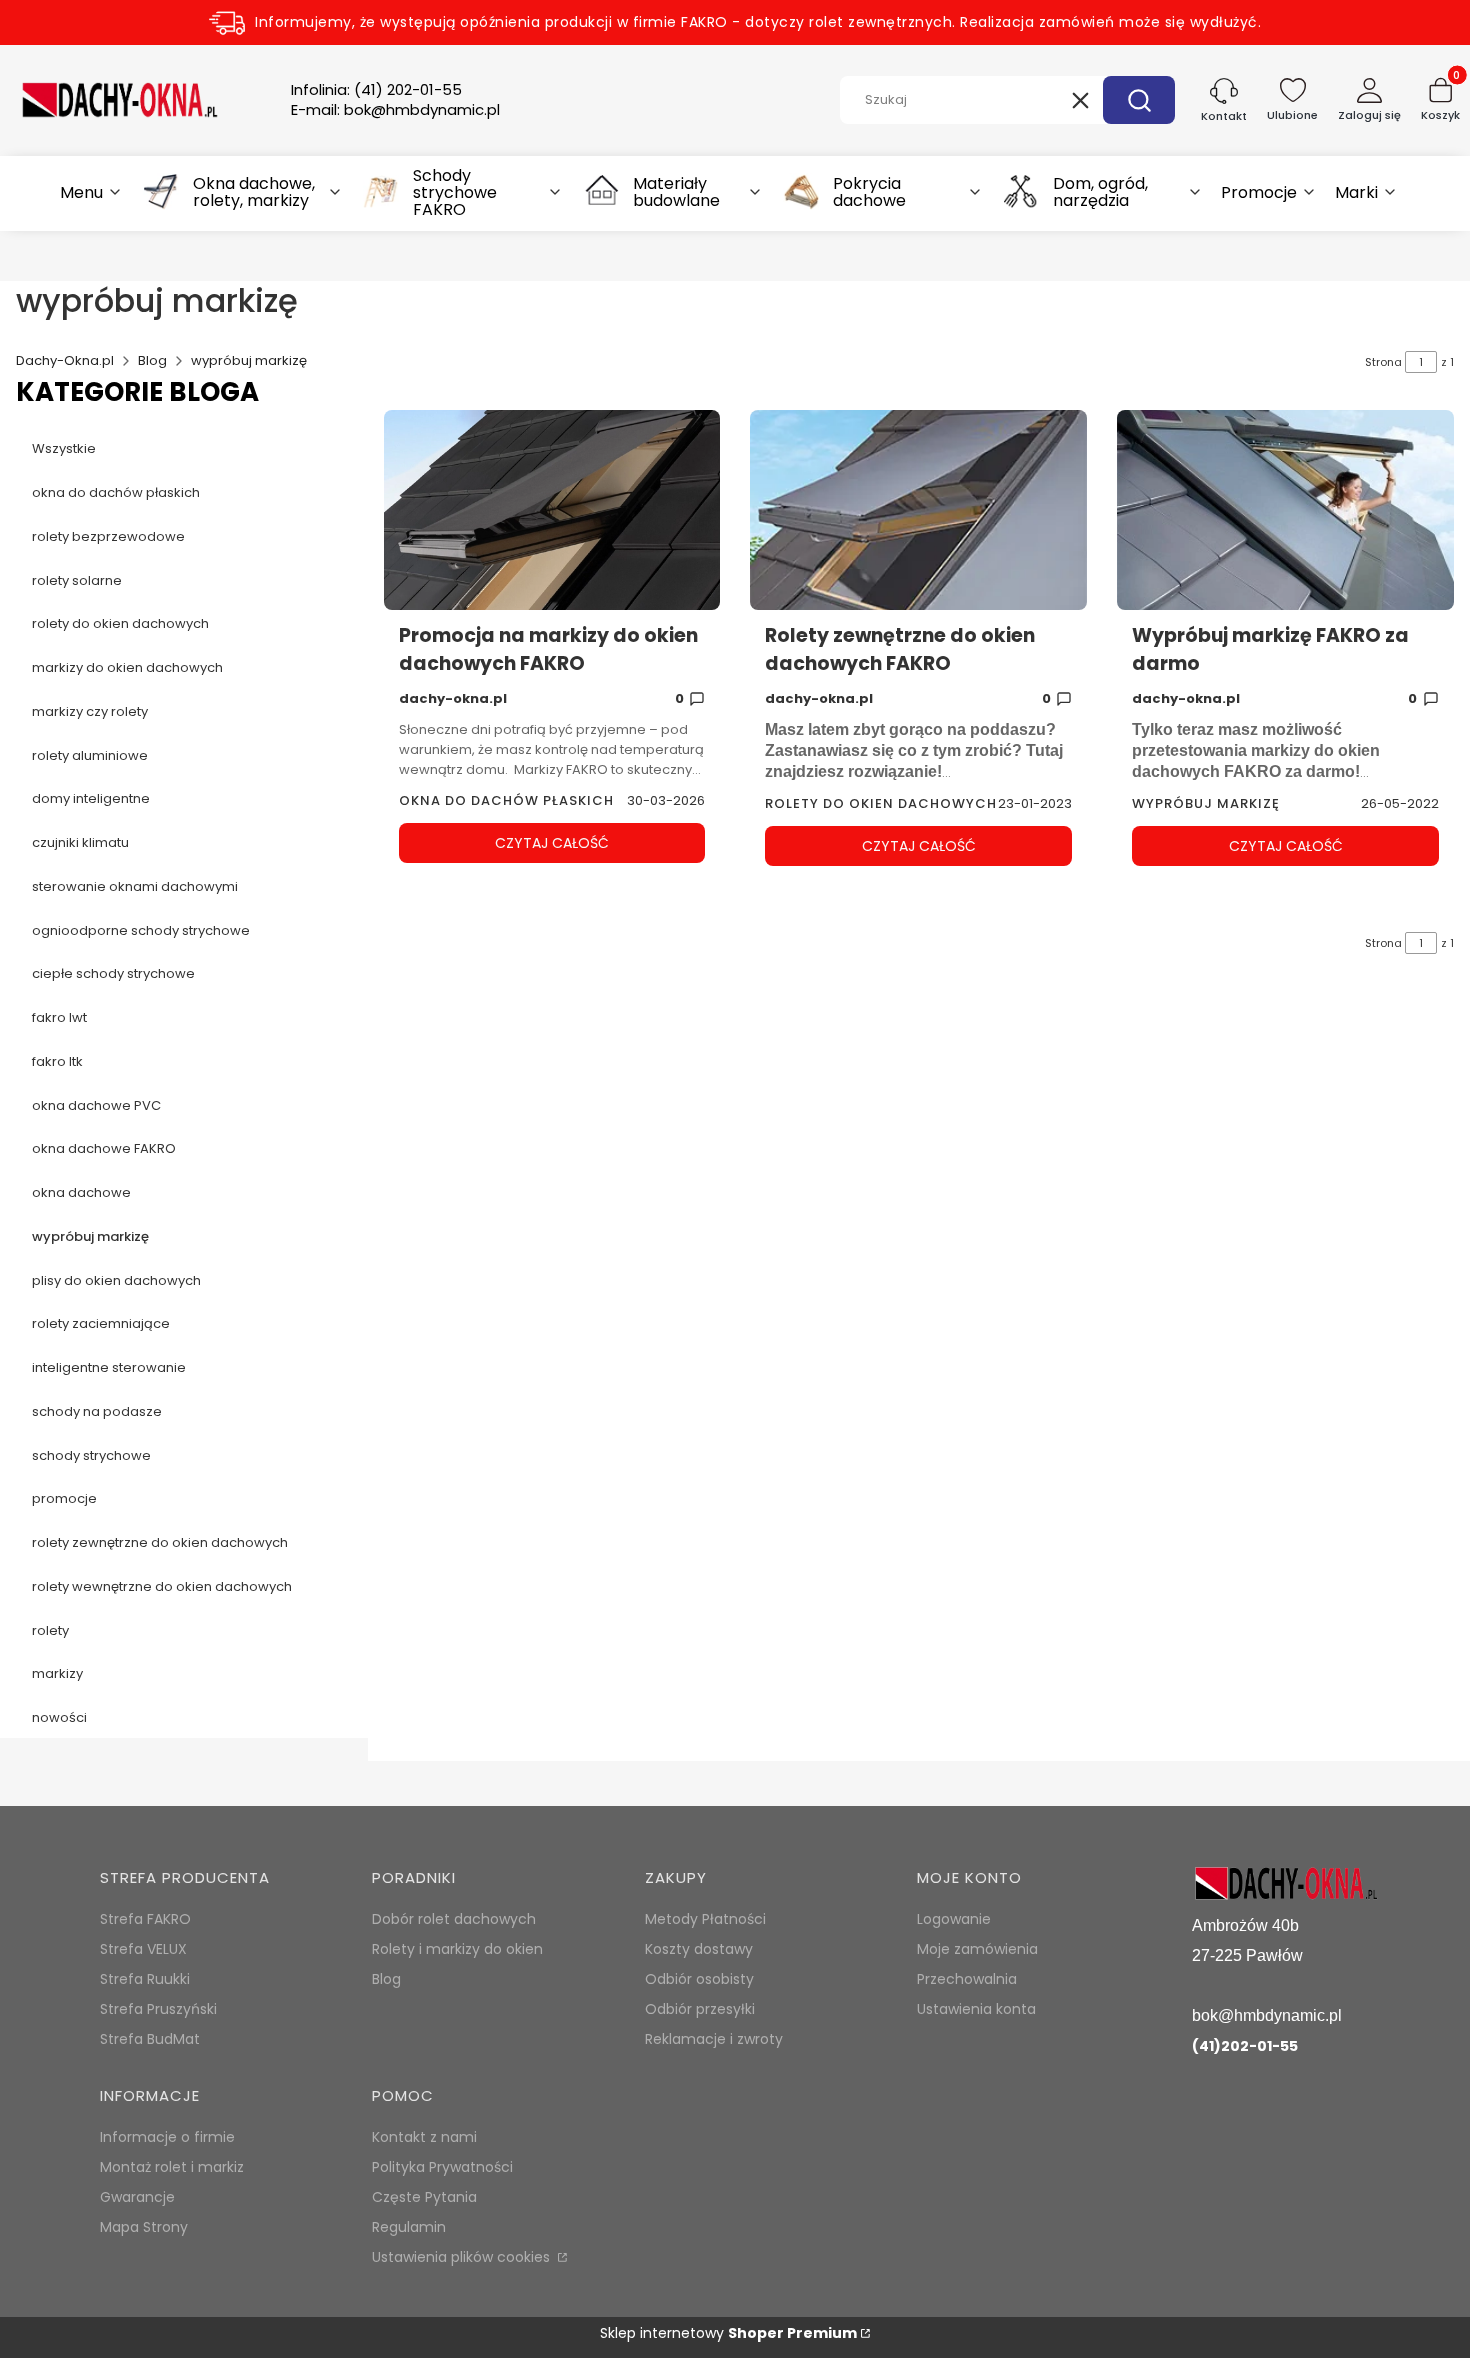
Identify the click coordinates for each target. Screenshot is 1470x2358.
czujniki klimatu (80, 842)
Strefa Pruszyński (158, 2009)
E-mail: (395, 110)
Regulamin (409, 2227)
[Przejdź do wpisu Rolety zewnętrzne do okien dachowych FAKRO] (918, 510)
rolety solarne (77, 580)
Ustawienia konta (976, 2009)
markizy (57, 1673)
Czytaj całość (552, 843)
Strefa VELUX (143, 1949)
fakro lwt (59, 1017)
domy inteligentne (91, 798)
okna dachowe (81, 1192)
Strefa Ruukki (145, 1979)
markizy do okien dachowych (127, 667)
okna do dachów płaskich (116, 492)
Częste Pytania (424, 2197)
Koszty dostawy (699, 1949)
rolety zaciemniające (101, 1323)
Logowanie (954, 1919)
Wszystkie (64, 448)
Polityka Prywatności (442, 2167)
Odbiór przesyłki (700, 2009)
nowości (59, 1717)
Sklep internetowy (728, 2333)
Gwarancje (137, 2197)
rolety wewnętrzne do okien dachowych (162, 1586)
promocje (64, 1498)
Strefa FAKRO (145, 1919)
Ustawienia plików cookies (463, 2257)
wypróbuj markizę (90, 1236)
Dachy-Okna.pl (65, 360)
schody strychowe (91, 1455)
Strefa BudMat (150, 2039)
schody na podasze (97, 1411)
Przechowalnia (967, 1979)
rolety (50, 1630)
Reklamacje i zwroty (714, 2039)
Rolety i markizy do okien (457, 1949)
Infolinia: (376, 90)
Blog (152, 360)
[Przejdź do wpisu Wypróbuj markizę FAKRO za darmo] (1285, 510)
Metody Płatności (705, 1919)
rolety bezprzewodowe (108, 536)
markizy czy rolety (90, 711)
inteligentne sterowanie (109, 1367)
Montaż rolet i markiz (172, 2167)
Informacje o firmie (167, 2137)
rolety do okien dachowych (120, 623)
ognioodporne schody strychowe (141, 930)
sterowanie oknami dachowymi (135, 886)
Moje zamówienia (977, 1949)
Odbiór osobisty (699, 1979)
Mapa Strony (144, 2227)
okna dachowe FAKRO (104, 1148)
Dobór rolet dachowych (454, 1919)
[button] (1139, 100)
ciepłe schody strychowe (113, 973)
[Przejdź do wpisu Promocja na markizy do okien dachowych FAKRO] (552, 510)
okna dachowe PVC (96, 1105)
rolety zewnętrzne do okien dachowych (160, 1542)
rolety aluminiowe (90, 755)
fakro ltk (57, 1061)
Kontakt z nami (424, 2137)
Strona (1383, 362)
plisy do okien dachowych (116, 1280)
